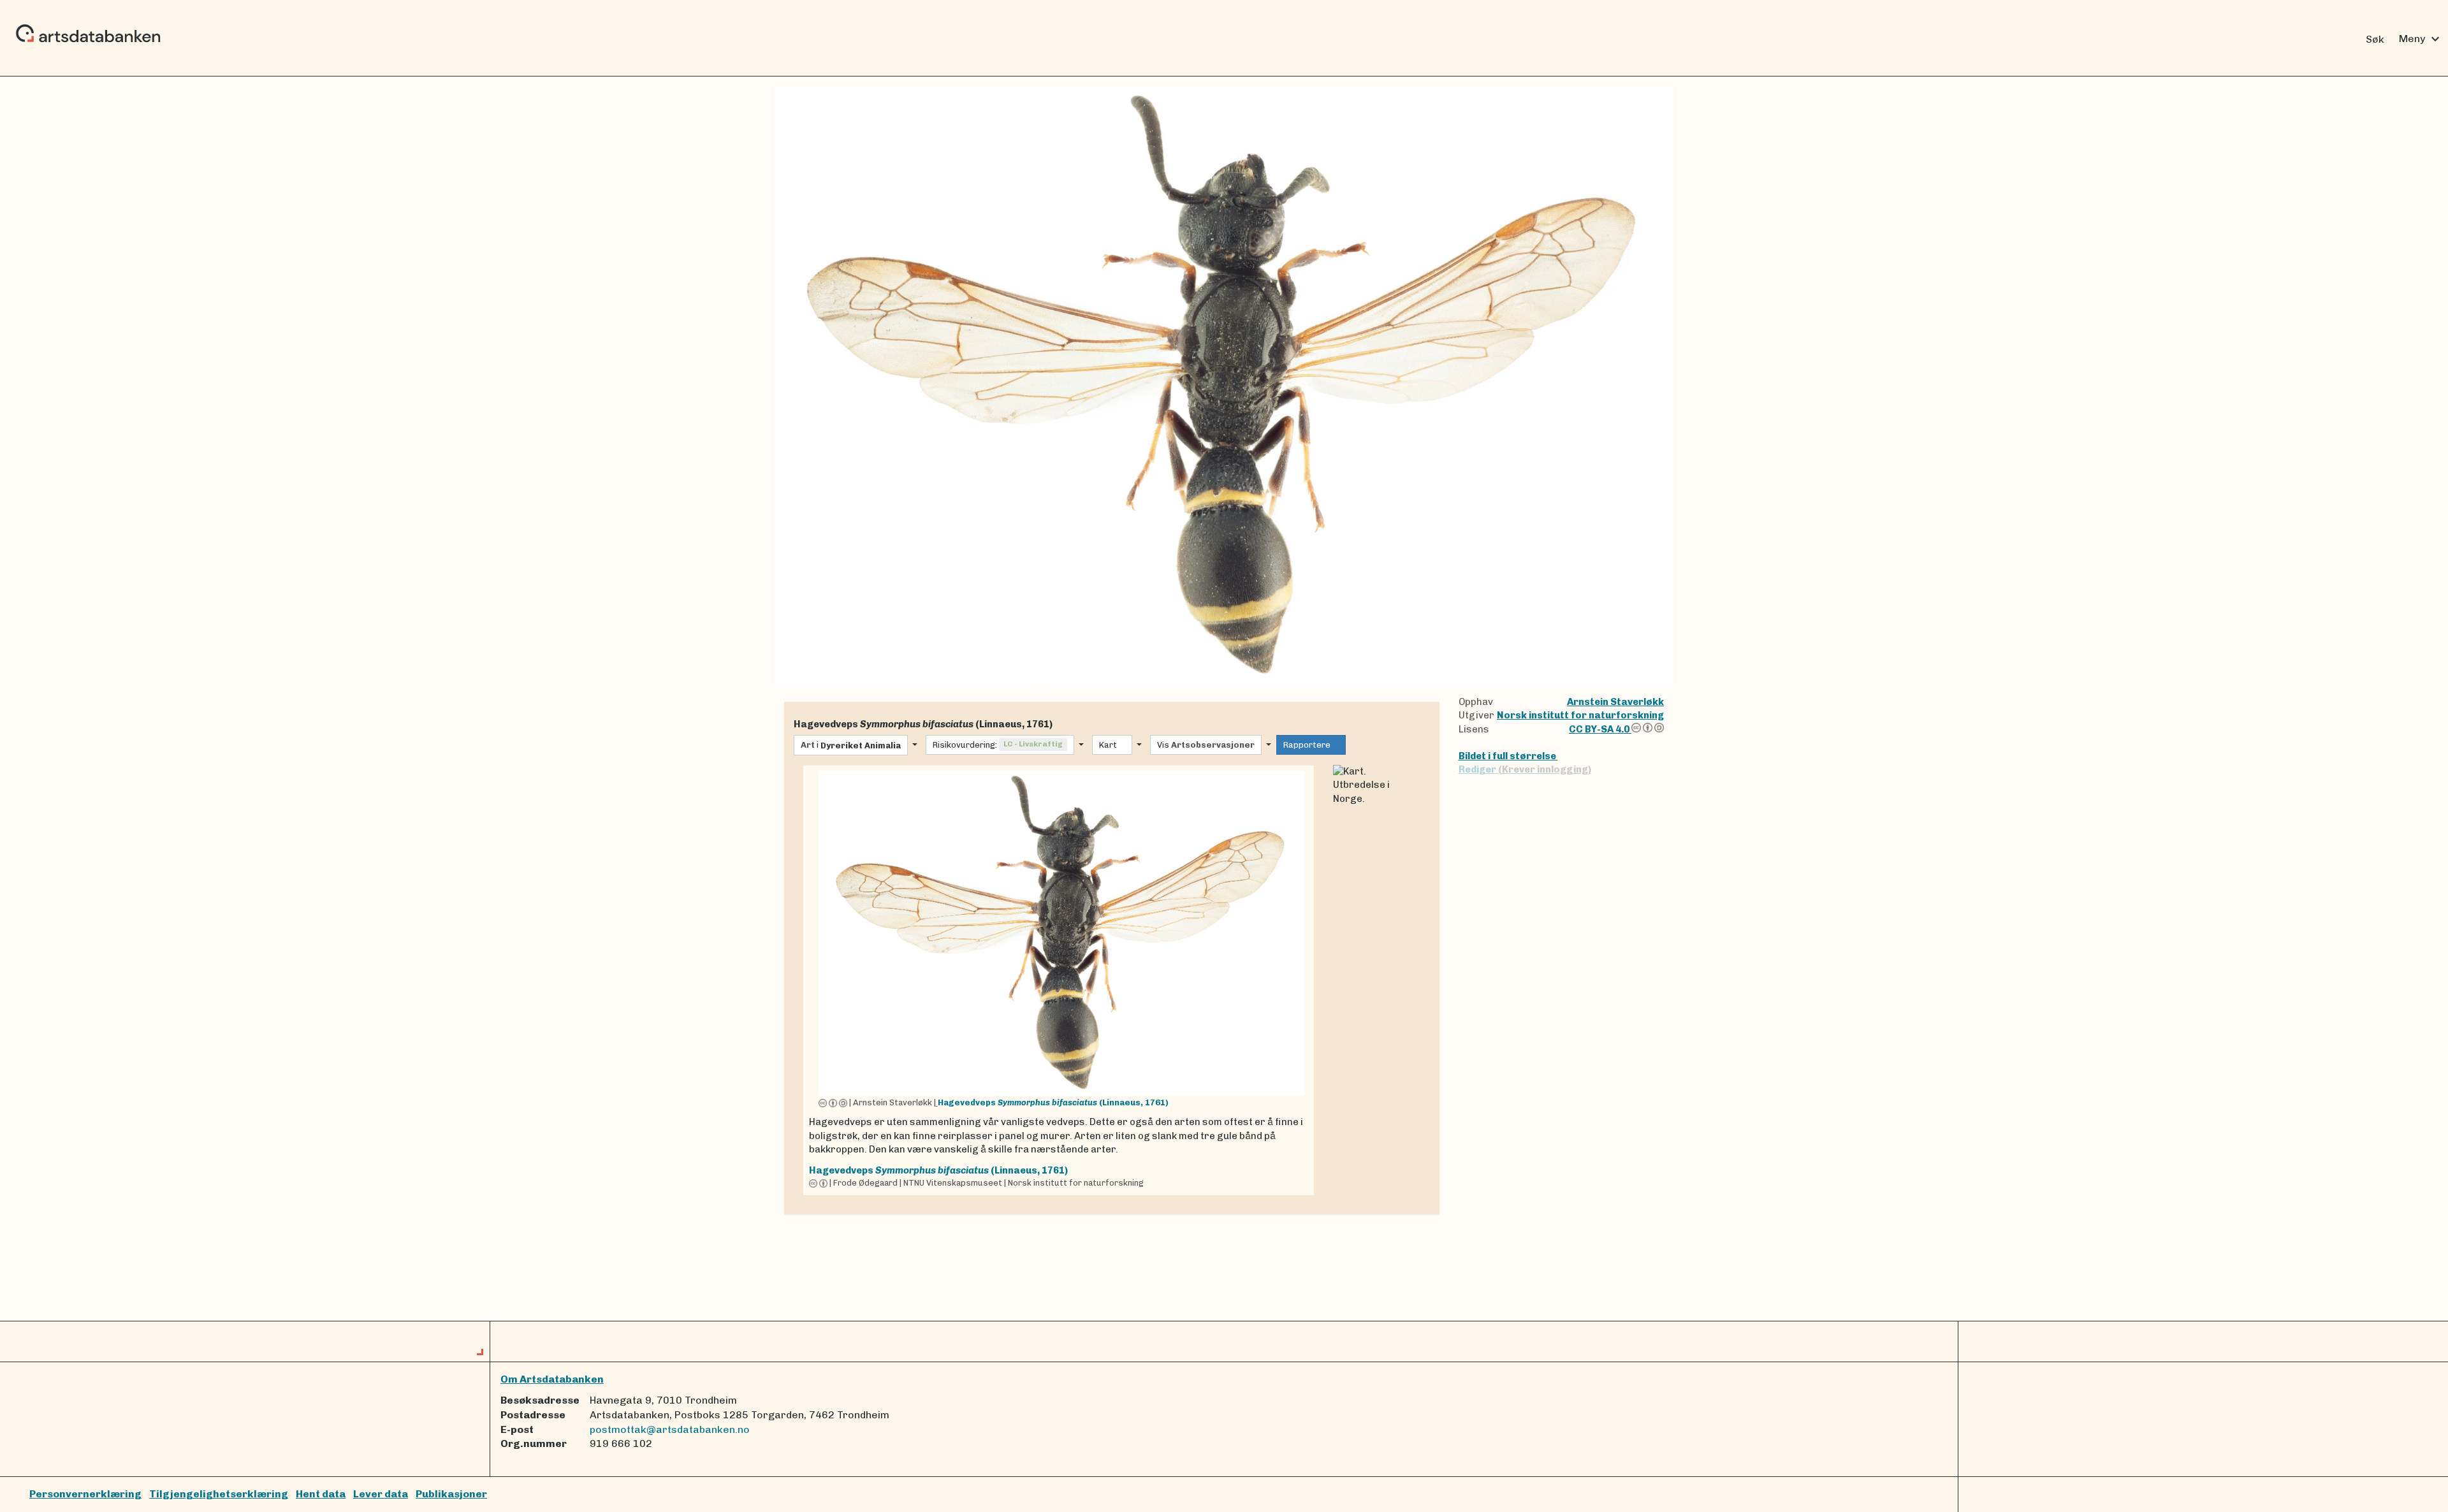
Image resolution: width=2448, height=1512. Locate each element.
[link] (1059, 980)
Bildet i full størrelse (1508, 756)
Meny (2421, 39)
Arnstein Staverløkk (1615, 702)
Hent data (321, 1494)
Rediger (1525, 769)
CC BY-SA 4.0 (1600, 729)
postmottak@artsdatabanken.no (670, 1429)
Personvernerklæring (85, 1494)
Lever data (381, 1494)
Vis (1206, 745)
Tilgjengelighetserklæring (219, 1494)
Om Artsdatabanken (552, 1379)
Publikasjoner (451, 1494)
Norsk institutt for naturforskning (1580, 715)
